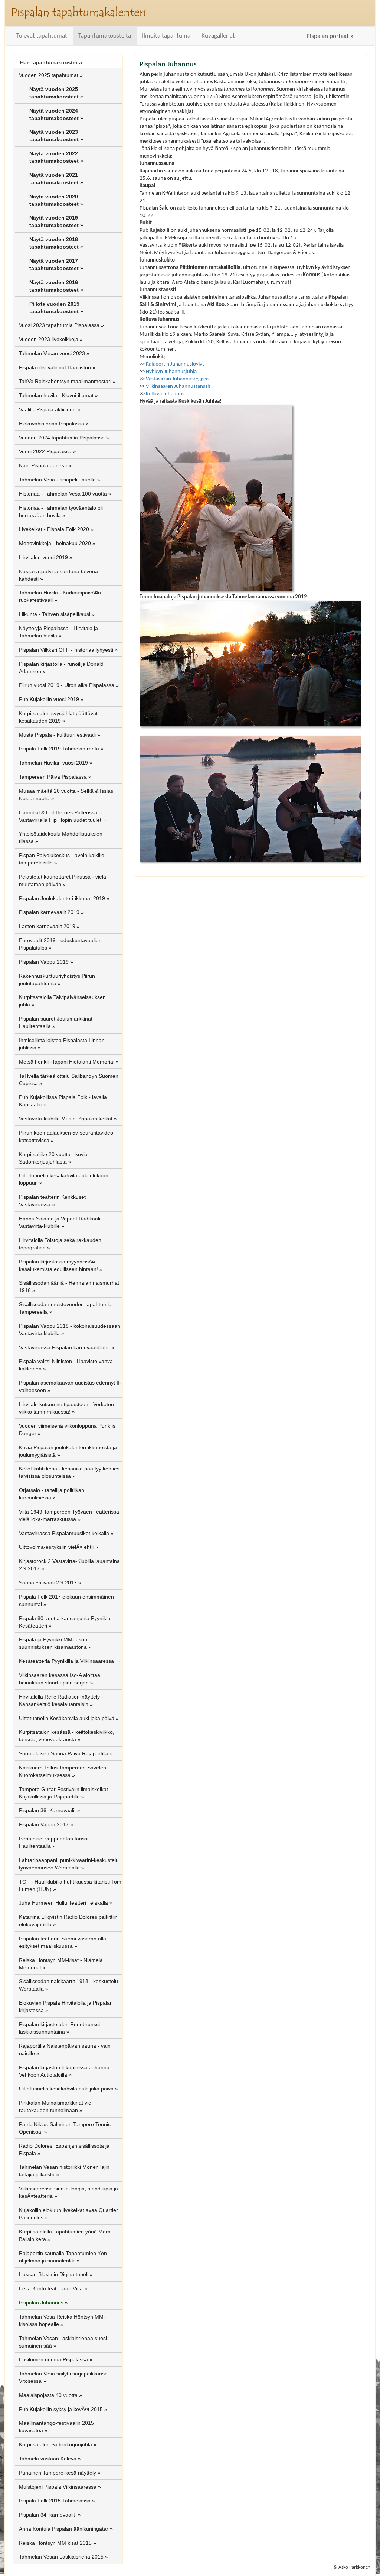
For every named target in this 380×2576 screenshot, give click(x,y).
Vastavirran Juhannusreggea (177, 379)
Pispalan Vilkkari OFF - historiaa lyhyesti (66, 650)
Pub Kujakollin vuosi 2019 (49, 699)
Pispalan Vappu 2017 (44, 1824)
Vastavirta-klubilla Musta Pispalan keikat (66, 1119)
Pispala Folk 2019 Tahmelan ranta (59, 749)
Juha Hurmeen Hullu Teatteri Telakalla (63, 1903)
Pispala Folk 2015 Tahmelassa (55, 2501)
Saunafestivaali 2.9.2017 (48, 1583)
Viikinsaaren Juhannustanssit (178, 386)
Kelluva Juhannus (165, 394)
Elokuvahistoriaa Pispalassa (52, 424)
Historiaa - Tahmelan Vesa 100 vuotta (63, 494)
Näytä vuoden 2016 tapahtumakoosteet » (56, 286)
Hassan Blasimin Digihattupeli (54, 2274)
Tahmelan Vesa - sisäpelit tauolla (57, 480)
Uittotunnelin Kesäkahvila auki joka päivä (67, 1718)
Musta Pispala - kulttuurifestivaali (57, 735)
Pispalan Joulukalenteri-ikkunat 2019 (62, 898)
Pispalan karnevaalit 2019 (49, 912)
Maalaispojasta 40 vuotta (48, 2395)
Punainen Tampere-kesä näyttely (58, 2473)
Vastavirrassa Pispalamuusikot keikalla (64, 1533)
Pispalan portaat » (330, 36)
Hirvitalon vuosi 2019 (43, 557)
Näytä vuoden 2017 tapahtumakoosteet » (56, 265)
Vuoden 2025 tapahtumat (49, 75)
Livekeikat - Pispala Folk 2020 (54, 529)
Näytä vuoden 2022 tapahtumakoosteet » (56, 157)
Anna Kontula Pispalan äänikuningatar (64, 2529)
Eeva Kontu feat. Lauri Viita (51, 2288)
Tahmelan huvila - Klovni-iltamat (56, 395)
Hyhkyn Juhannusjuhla (171, 372)
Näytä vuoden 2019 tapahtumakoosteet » (56, 221)
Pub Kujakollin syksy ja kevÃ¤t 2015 (61, 2409)
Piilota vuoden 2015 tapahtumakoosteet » (56, 308)
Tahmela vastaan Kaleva (48, 2459)
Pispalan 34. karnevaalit (48, 2515)
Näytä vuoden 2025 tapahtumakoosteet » (56, 93)
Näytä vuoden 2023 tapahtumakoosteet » (56, 136)
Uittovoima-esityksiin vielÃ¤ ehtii (56, 1547)
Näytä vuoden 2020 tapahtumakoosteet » (56, 200)
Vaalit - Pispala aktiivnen (47, 409)
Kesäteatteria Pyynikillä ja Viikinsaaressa (67, 1661)
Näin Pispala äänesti (43, 465)
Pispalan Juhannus (41, 2303)
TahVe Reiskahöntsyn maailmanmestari (65, 381)
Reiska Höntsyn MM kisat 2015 (55, 2543)
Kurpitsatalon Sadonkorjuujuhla (55, 2444)
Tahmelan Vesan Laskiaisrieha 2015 (61, 2557)
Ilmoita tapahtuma (166, 36)
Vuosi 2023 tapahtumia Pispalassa (59, 325)
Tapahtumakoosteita (105, 36)
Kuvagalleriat (218, 36)
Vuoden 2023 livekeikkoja (49, 339)
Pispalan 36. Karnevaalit (47, 1810)
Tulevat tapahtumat (42, 36)
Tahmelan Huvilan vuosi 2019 (53, 763)
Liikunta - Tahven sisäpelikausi (55, 614)
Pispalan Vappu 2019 (44, 962)
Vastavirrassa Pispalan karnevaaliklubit (64, 1347)
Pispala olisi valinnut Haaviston (55, 367)
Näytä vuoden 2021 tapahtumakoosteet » (56, 179)
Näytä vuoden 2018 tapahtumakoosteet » (56, 243)
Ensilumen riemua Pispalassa (53, 2359)
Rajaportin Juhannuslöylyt (175, 364)
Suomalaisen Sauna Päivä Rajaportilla (64, 1753)
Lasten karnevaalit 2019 (47, 926)
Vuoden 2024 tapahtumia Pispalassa (62, 438)
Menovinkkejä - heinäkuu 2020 (55, 543)
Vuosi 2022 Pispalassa (45, 451)
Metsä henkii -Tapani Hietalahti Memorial (67, 1062)
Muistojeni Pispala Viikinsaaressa (58, 2487)
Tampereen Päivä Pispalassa (53, 777)
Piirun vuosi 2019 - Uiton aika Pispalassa (67, 685)
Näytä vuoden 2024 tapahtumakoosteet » (56, 114)
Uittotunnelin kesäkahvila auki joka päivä (66, 2089)
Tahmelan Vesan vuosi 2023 (52, 353)
